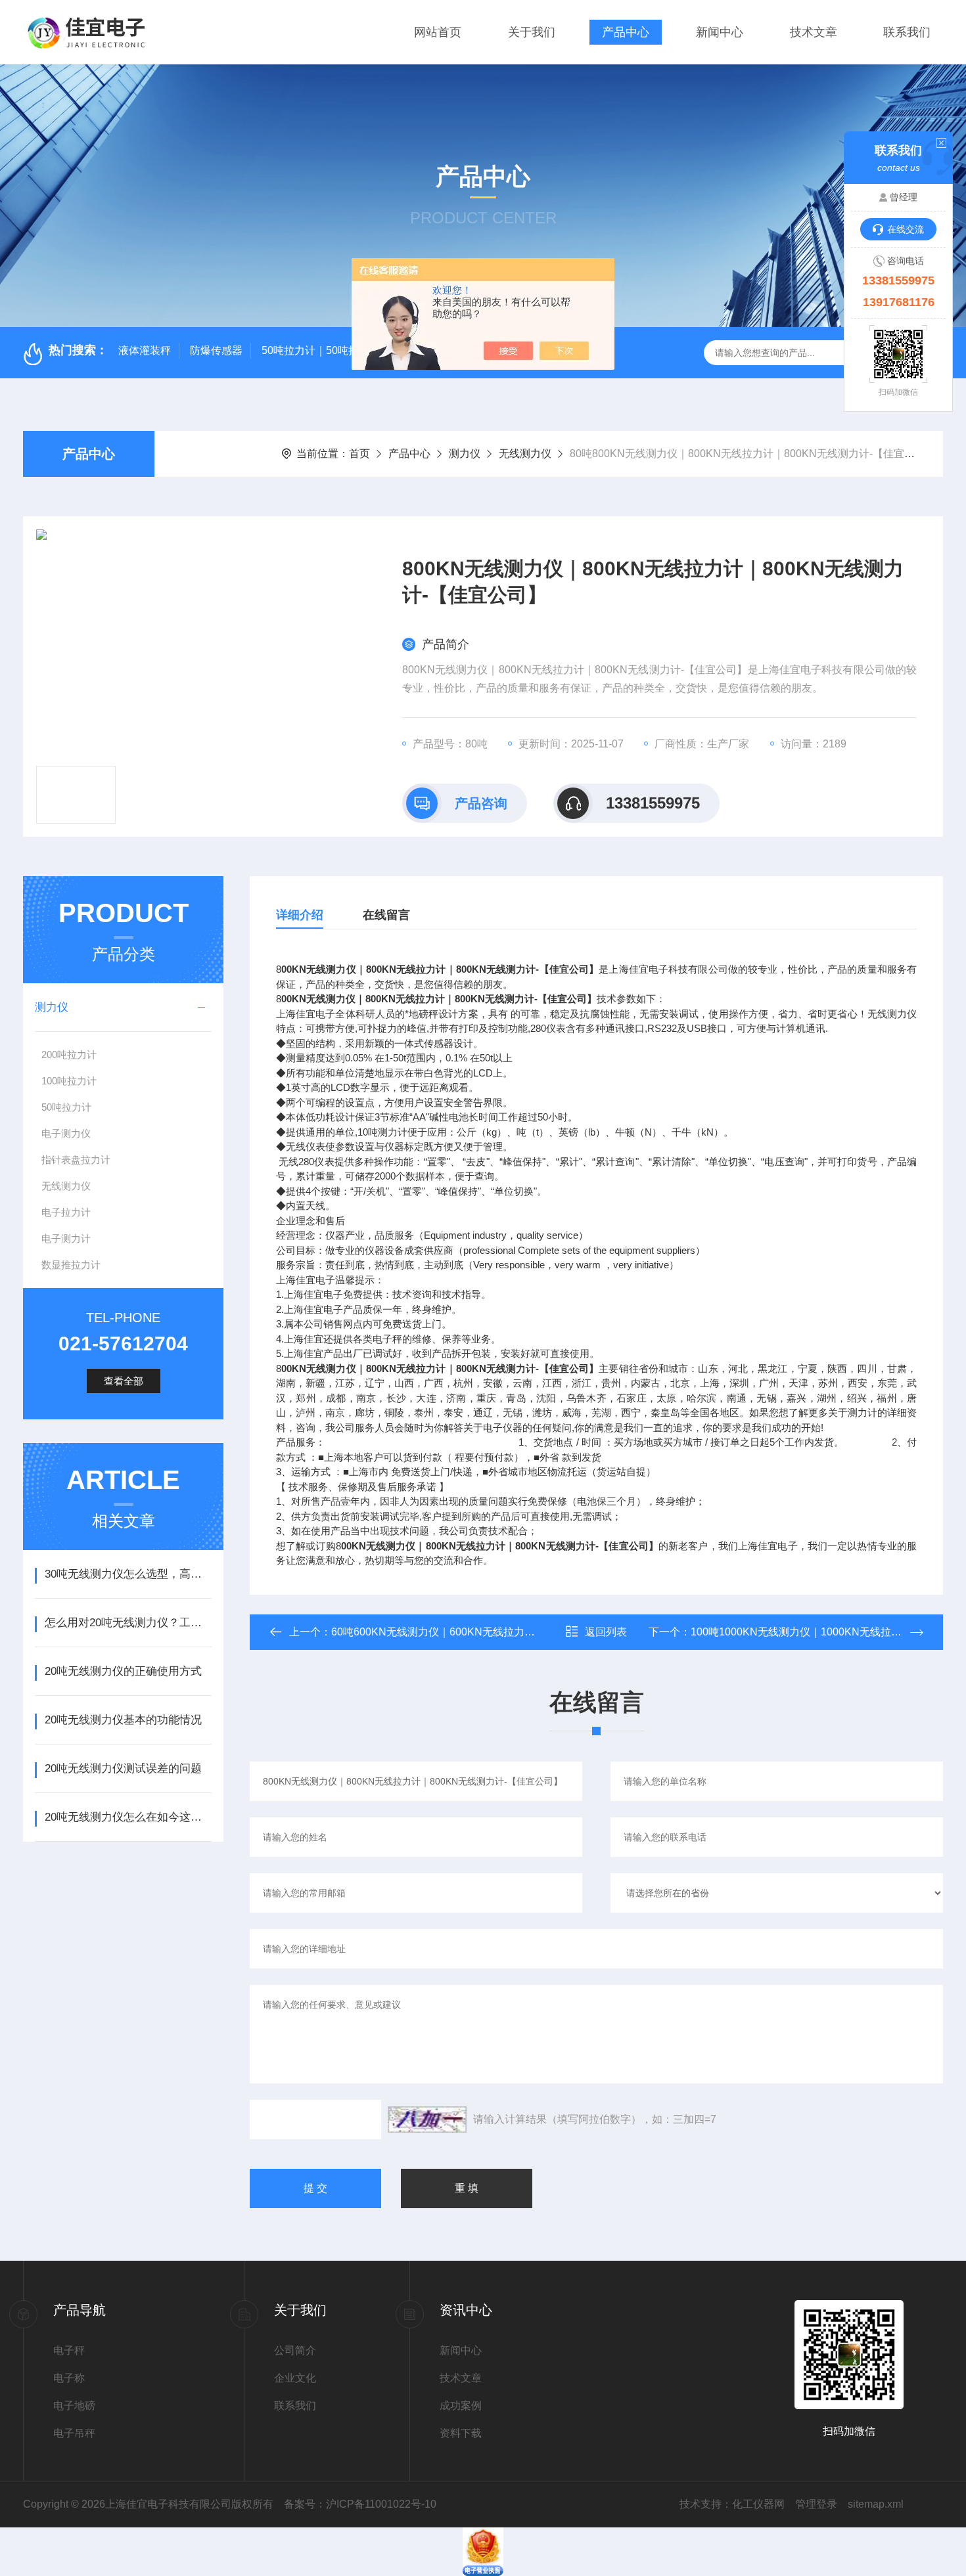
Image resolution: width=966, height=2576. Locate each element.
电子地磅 (74, 2406)
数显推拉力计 (71, 1265)
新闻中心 (720, 32)
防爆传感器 (216, 350)
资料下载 (461, 2433)
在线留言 (386, 915)
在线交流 (906, 229)
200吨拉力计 (69, 1055)
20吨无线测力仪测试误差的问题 (123, 1768)
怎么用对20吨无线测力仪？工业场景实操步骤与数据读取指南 (128, 1623)
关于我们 (532, 32)
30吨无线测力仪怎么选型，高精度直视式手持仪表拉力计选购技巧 (128, 1574)
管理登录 (816, 2504)
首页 (359, 454)
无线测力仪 (525, 454)
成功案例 (461, 2406)
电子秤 (69, 2350)
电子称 (69, 2378)
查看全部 (124, 1381)
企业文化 (295, 2378)
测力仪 (465, 454)
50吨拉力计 (66, 1107)
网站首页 (438, 32)
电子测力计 (66, 1238)
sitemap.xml (876, 2504)
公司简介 (295, 2350)
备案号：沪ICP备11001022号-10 (360, 2504)
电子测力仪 (66, 1133)
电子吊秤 (74, 2433)
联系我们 (907, 32)
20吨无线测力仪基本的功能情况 (123, 1720)
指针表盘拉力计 (76, 1160)
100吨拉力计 (69, 1081)
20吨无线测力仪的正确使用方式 (123, 1671)
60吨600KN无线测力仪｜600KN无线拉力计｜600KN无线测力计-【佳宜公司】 (514, 1632)
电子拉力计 (66, 1212)
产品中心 (626, 32)
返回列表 (606, 1632)
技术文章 (814, 32)
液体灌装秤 (145, 350)
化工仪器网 (758, 2504)
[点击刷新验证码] (427, 2120)
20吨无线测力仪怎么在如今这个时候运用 (128, 1817)
